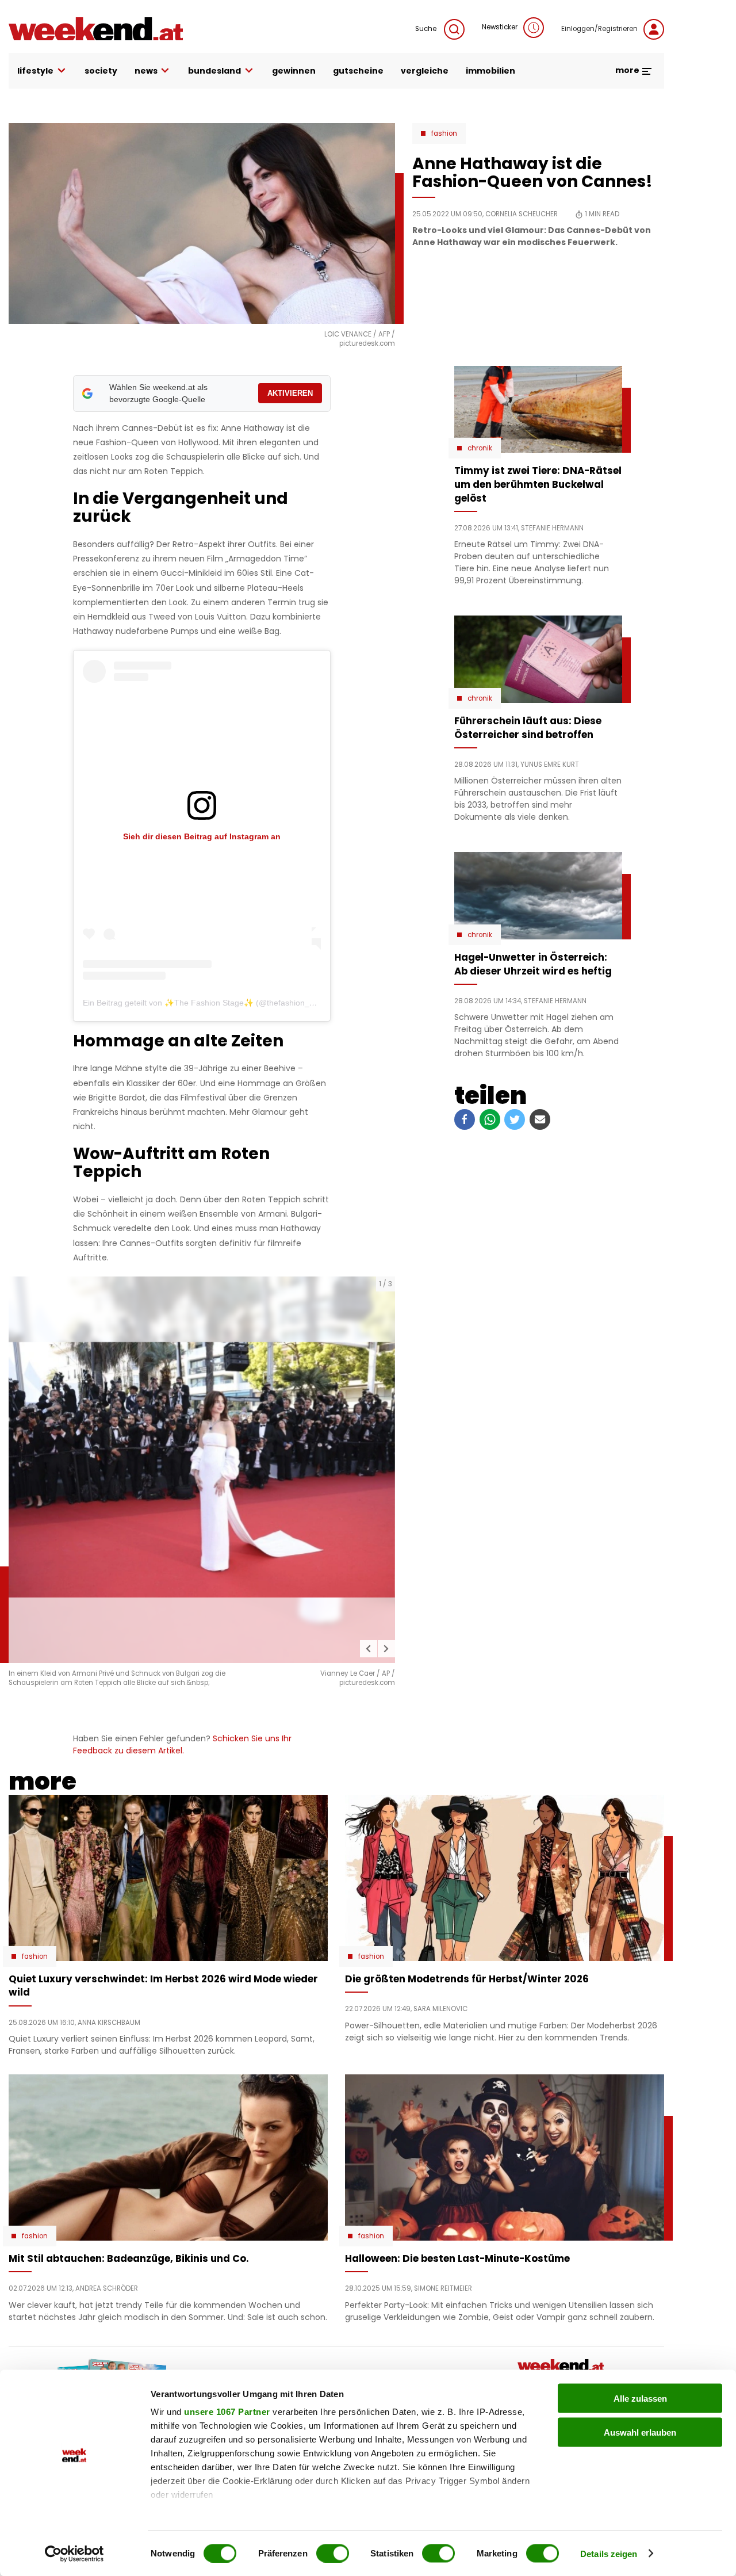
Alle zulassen (640, 2399)
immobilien (490, 71)
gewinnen (294, 71)
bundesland (214, 71)
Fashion (444, 133)
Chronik (480, 448)
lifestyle (35, 71)
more (628, 70)
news (146, 71)
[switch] (333, 2553)
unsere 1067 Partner (227, 2412)
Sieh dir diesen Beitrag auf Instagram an (202, 836)
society (101, 71)
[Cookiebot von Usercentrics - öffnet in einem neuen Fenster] (74, 2554)
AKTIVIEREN (290, 393)
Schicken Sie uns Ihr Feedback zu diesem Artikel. (182, 1744)
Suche (427, 29)
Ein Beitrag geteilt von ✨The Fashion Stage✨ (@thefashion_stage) (208, 1003)
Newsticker (500, 27)
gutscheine (358, 71)
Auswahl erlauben (640, 2432)
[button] (369, 1649)
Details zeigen (609, 2553)
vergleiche (425, 71)
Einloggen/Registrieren (599, 29)
